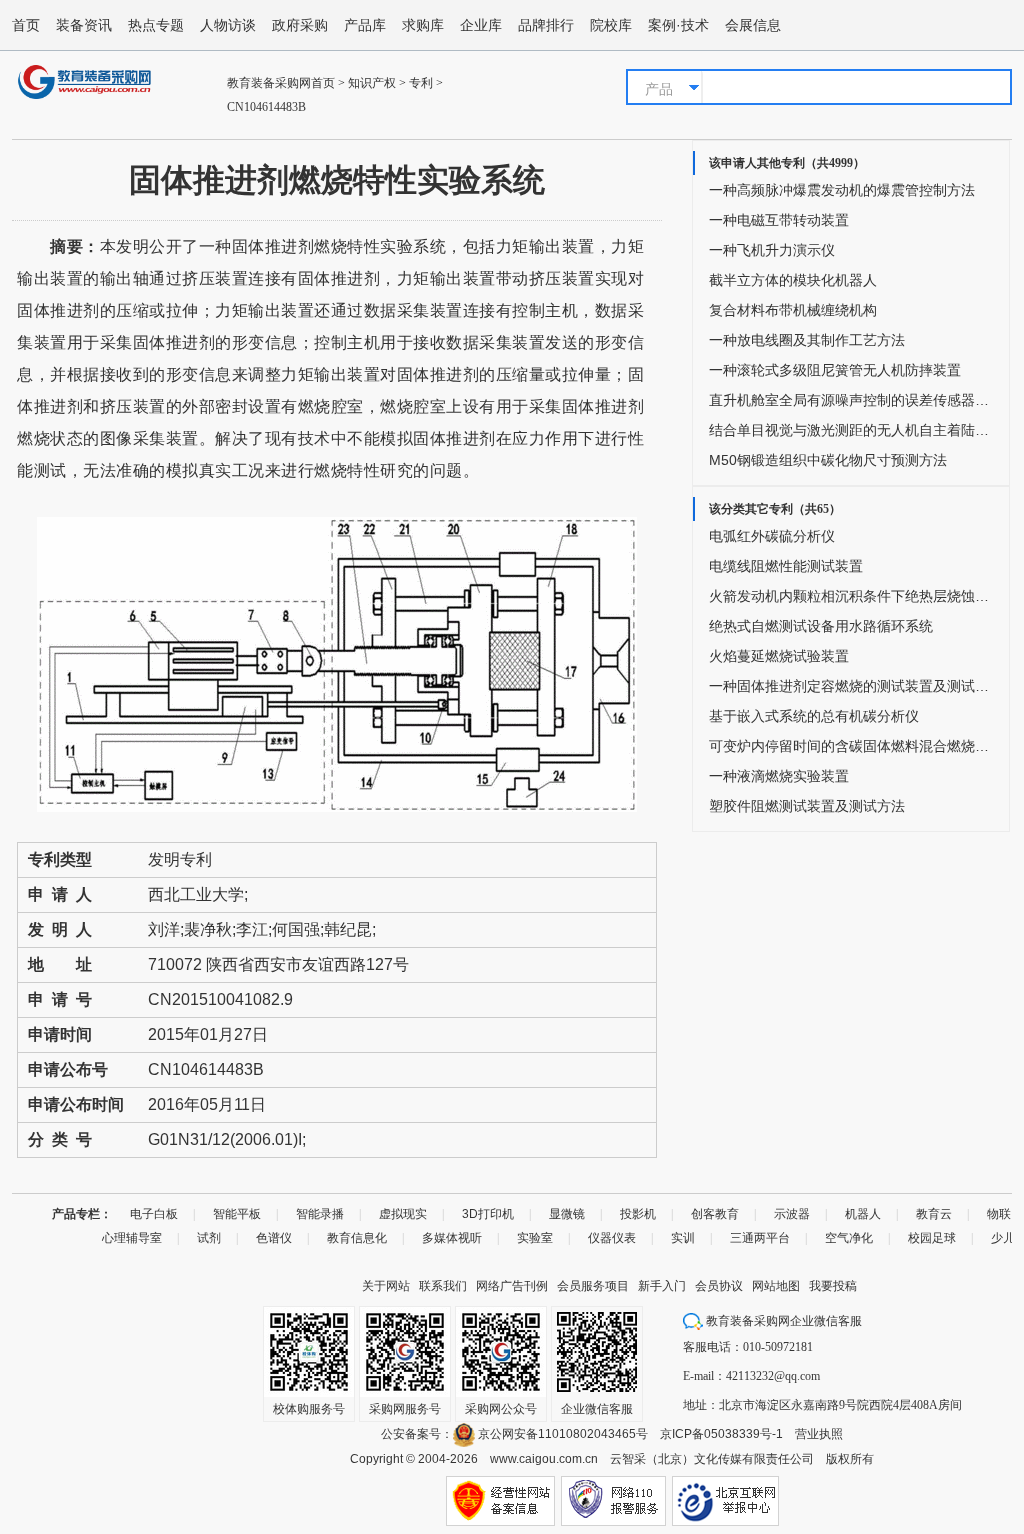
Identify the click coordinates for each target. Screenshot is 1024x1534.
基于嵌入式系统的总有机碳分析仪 (814, 716)
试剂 (209, 1238)
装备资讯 (84, 25)
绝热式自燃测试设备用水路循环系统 (821, 626)
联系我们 (443, 1286)
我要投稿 (833, 1286)
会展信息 (753, 25)
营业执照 (819, 1434)
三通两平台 (760, 1238)
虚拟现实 (403, 1214)
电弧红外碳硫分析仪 (772, 536)
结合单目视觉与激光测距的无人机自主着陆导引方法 (849, 430)
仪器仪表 (612, 1238)
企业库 (481, 25)
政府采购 (300, 25)
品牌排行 (546, 25)
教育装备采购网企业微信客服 (782, 1321)
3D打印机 (488, 1214)
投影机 (638, 1214)
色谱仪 (274, 1238)
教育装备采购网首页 (281, 83)
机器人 (863, 1214)
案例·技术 (678, 25)
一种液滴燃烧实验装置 (779, 776)
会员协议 (719, 1286)
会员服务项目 (593, 1286)
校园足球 (932, 1238)
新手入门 (662, 1286)
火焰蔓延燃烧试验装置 (779, 656)
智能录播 (320, 1214)
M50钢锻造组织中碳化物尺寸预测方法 (828, 460)
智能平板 (237, 1214)
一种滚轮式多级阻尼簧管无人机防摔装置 (835, 370)
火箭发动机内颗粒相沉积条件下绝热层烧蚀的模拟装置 (849, 596)
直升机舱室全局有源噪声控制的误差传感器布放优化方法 (849, 400)
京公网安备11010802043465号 (561, 1434)
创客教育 (715, 1214)
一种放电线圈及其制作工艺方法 (807, 340)
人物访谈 (228, 25)
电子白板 (154, 1214)
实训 (683, 1238)
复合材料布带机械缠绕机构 (793, 310)
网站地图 (776, 1286)
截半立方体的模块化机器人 (793, 280)
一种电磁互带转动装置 (779, 220)
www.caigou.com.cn (544, 1459)
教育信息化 (357, 1238)
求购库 (423, 25)
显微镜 (567, 1214)
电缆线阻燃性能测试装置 (786, 566)
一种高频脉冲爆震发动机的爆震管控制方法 (842, 190)
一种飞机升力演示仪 (772, 250)
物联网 (1005, 1214)
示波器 (792, 1214)
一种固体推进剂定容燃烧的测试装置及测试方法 (849, 686)
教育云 (934, 1214)
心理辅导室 (132, 1238)
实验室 (535, 1238)
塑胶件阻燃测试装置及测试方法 (807, 806)
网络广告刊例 (512, 1286)
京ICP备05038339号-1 (721, 1434)
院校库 (611, 25)
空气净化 (849, 1238)
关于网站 (386, 1286)
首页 (26, 25)
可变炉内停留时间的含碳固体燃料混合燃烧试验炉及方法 (849, 746)
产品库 (365, 25)
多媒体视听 (452, 1238)
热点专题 (156, 25)
